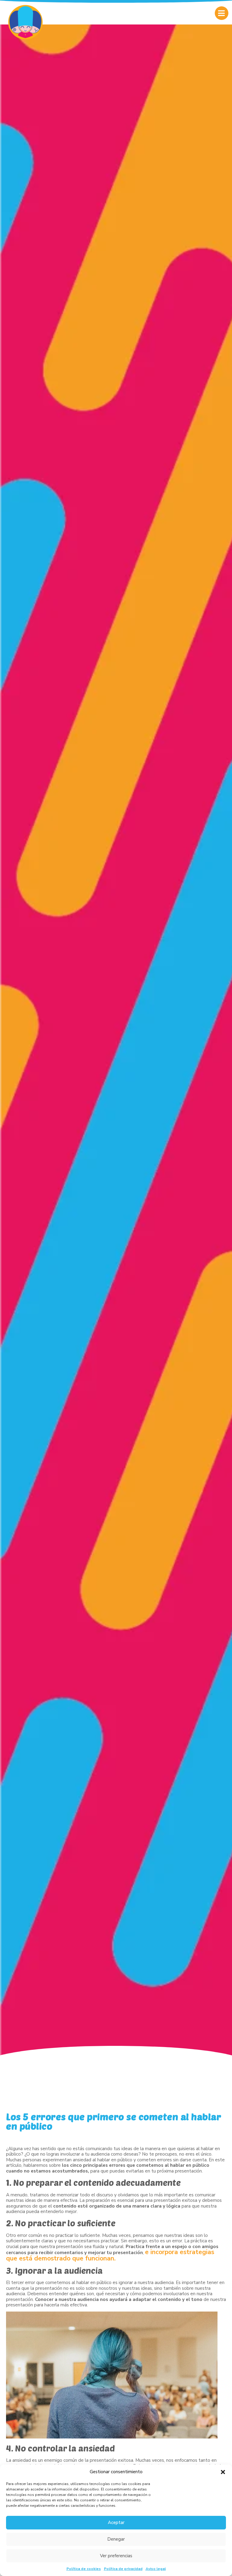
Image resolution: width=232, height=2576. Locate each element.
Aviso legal (156, 2569)
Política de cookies (84, 2569)
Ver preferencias (116, 2556)
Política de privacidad (123, 2569)
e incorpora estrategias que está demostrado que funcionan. (110, 2255)
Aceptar (116, 2523)
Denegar (116, 2539)
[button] (223, 2472)
